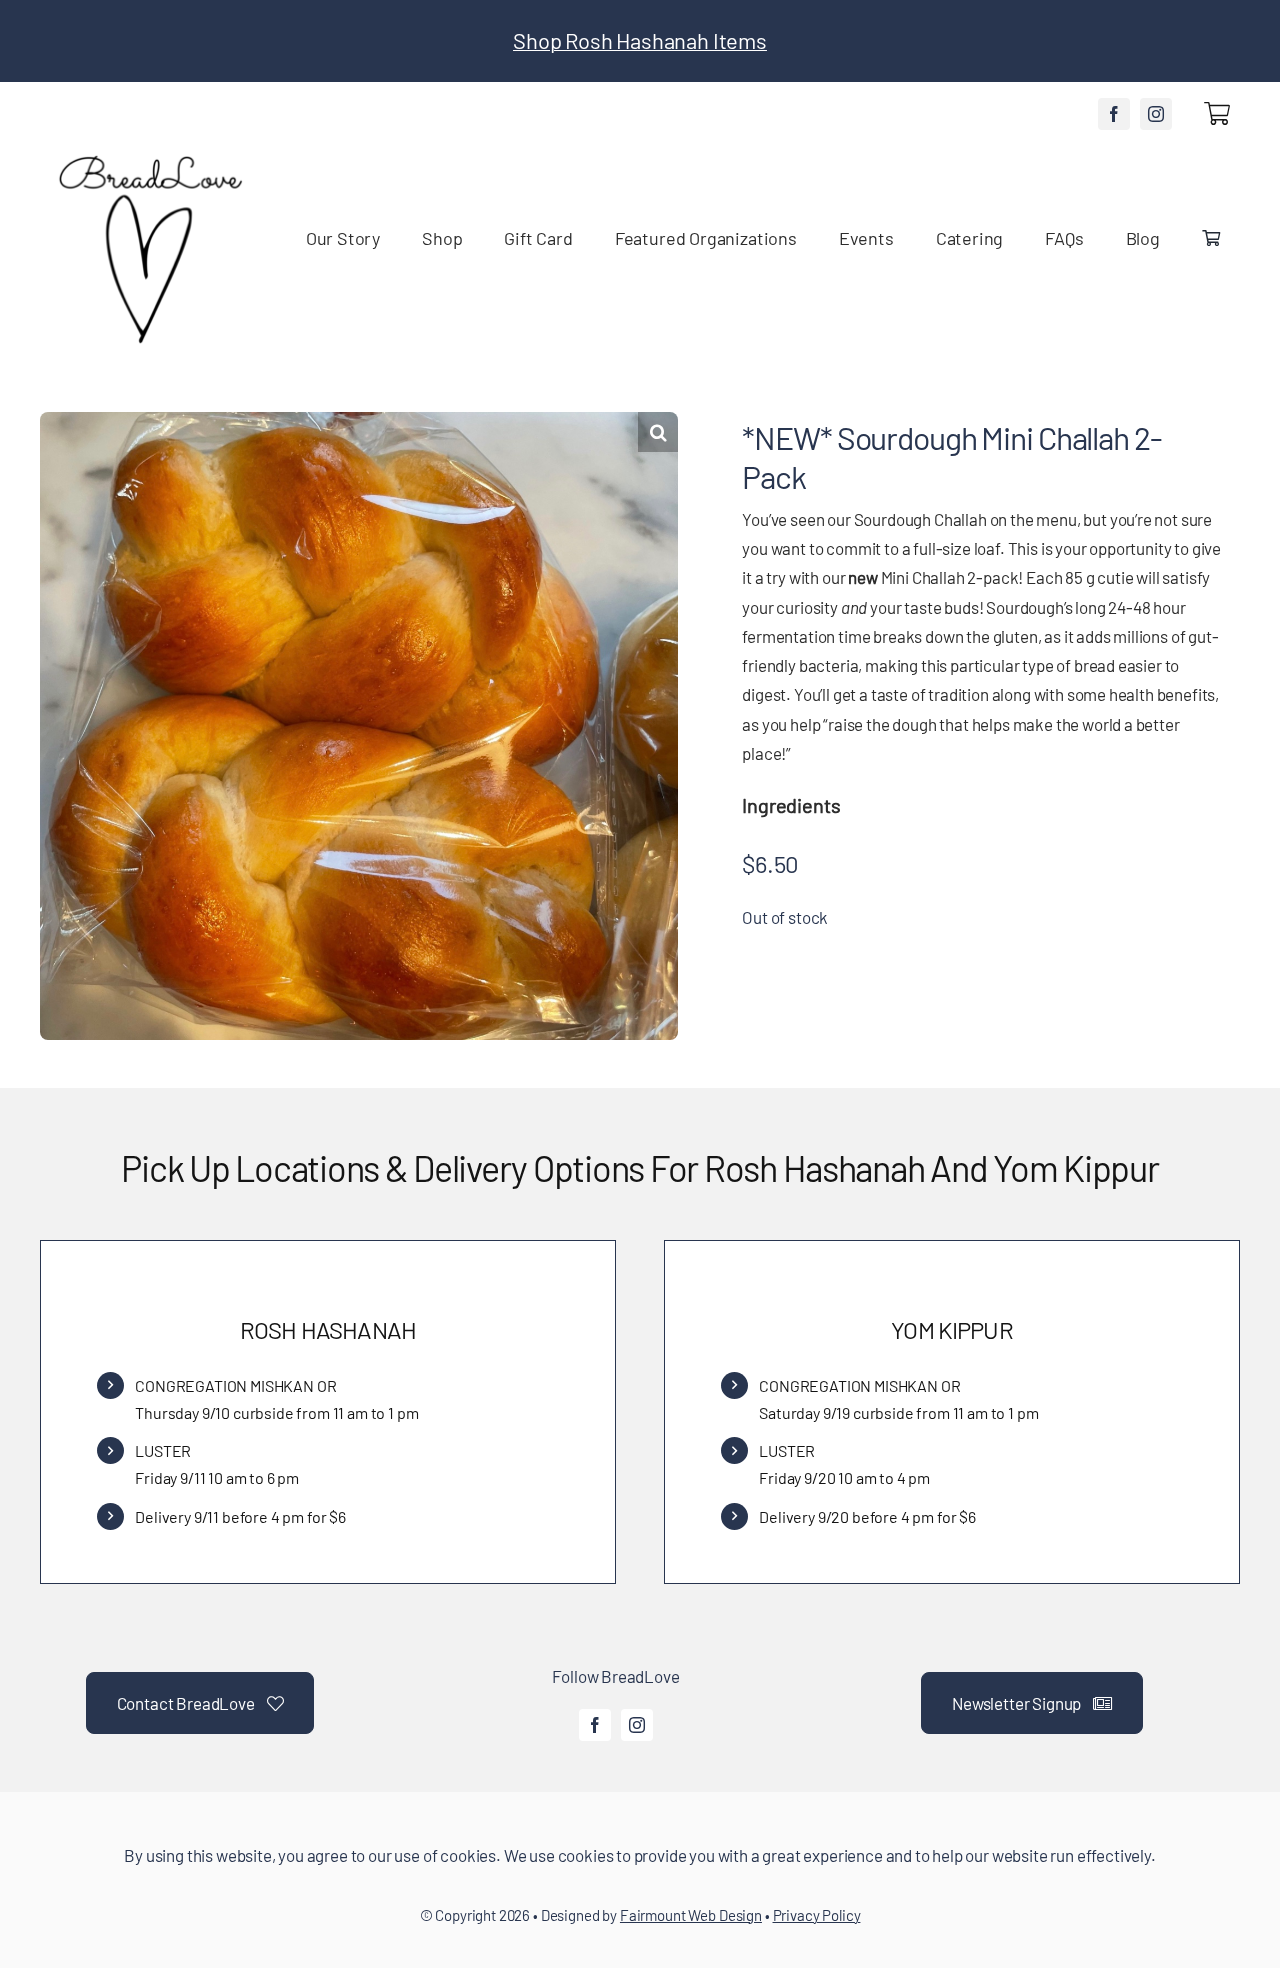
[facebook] (1114, 114)
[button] (658, 432)
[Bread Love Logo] (149, 158)
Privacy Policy (817, 1915)
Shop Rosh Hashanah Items (640, 40)
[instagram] (1156, 114)
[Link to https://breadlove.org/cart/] (1217, 113)
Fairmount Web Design (691, 1915)
